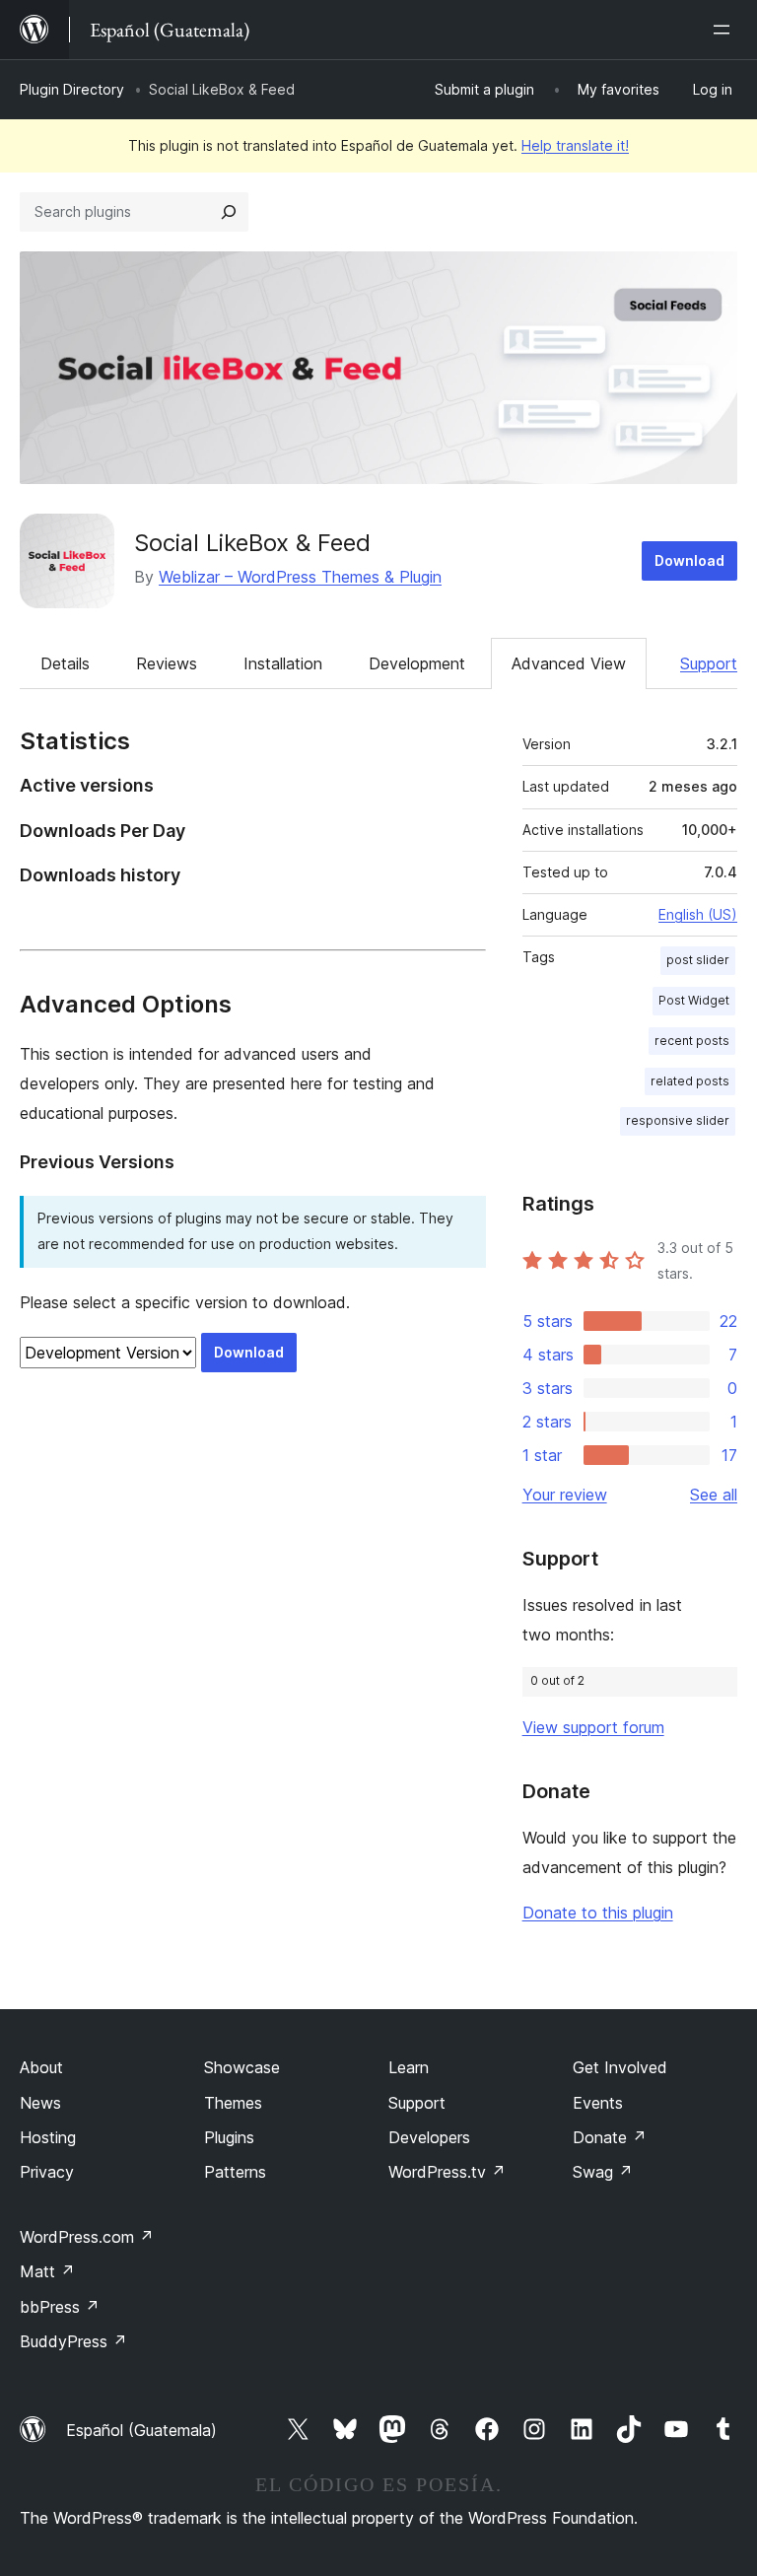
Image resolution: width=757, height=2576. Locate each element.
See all (714, 1495)
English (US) (698, 914)
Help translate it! (575, 145)
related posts (690, 1081)
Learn (409, 2067)
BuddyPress (73, 2341)
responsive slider (678, 1120)
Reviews (167, 663)
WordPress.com (87, 2237)
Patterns (235, 2172)
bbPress (60, 2307)
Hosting (48, 2137)
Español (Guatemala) (141, 2430)
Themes (233, 2103)
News (40, 2103)
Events (598, 2103)
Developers (429, 2137)
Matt (47, 2271)
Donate (610, 2137)
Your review (565, 1495)
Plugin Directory (72, 89)
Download (689, 560)
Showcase (242, 2067)
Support (709, 663)
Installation (283, 663)
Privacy (47, 2172)
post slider (698, 960)
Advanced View (569, 663)
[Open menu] (725, 30)
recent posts (692, 1041)
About (41, 2067)
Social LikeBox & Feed (252, 543)
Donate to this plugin (598, 1913)
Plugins (229, 2137)
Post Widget (694, 1000)
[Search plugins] (229, 212)
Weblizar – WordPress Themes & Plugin (300, 577)
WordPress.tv (447, 2172)
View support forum (593, 1727)
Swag (603, 2172)
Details (65, 663)
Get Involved (620, 2067)
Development (417, 663)
